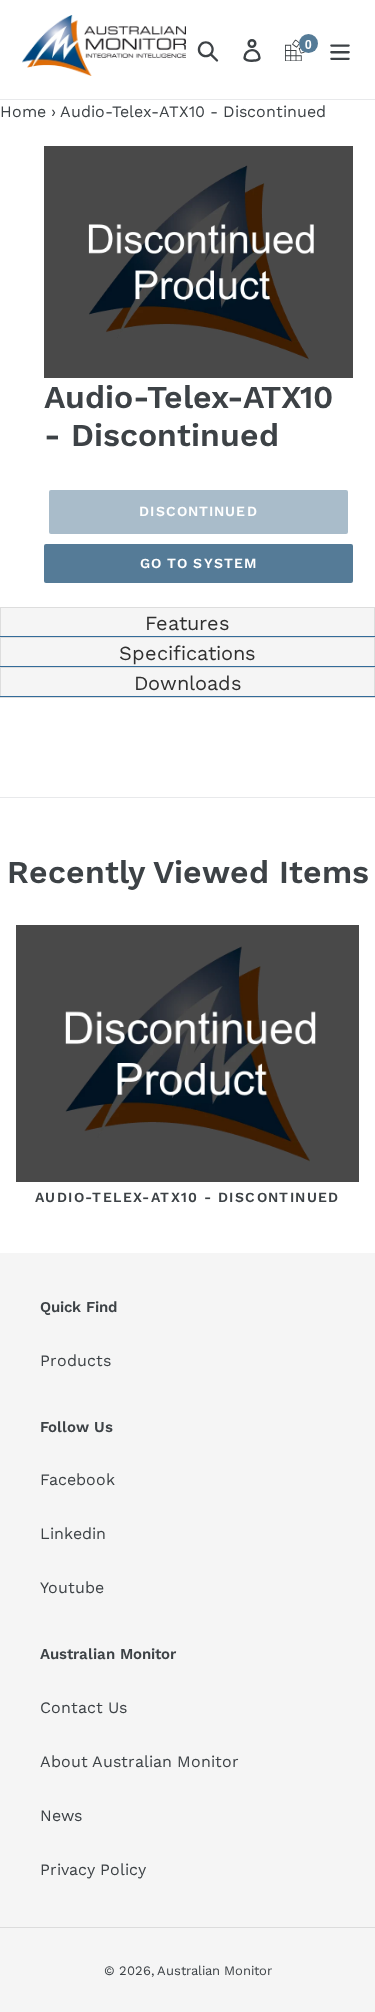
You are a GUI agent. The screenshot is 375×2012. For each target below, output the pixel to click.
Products (75, 1360)
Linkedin (73, 1533)
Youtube (72, 1587)
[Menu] (340, 49)
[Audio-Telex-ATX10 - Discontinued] (187, 1057)
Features (187, 623)
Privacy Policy (93, 1869)
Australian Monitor (214, 1970)
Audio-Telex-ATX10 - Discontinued (187, 1197)
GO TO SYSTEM (198, 563)
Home (23, 111)
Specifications (187, 653)
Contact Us (83, 1707)
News (61, 1815)
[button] (335, 164)
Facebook (77, 1479)
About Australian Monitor (139, 1761)
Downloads (188, 683)
